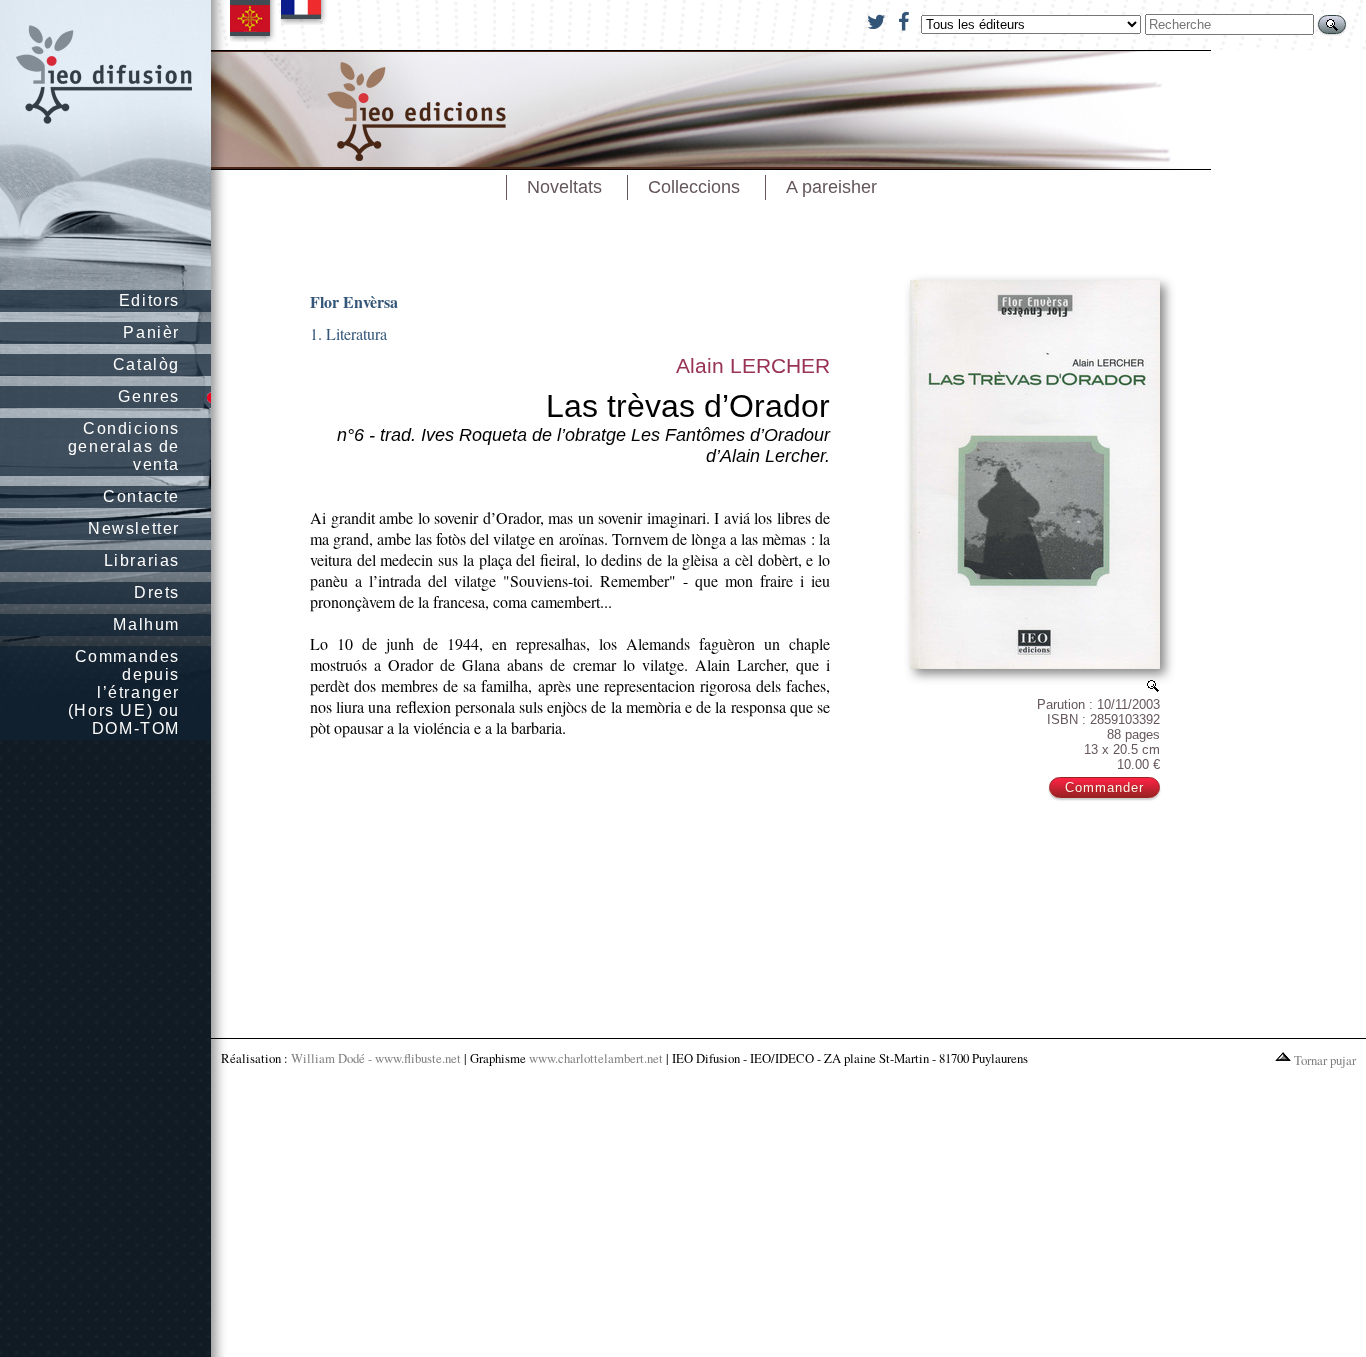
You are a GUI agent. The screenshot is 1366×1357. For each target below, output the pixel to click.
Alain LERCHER (753, 365)
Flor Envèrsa (354, 301)
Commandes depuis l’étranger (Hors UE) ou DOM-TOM (124, 692)
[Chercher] (1332, 24)
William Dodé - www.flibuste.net (376, 1058)
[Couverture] (1153, 685)
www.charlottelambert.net (596, 1058)
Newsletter (134, 528)
